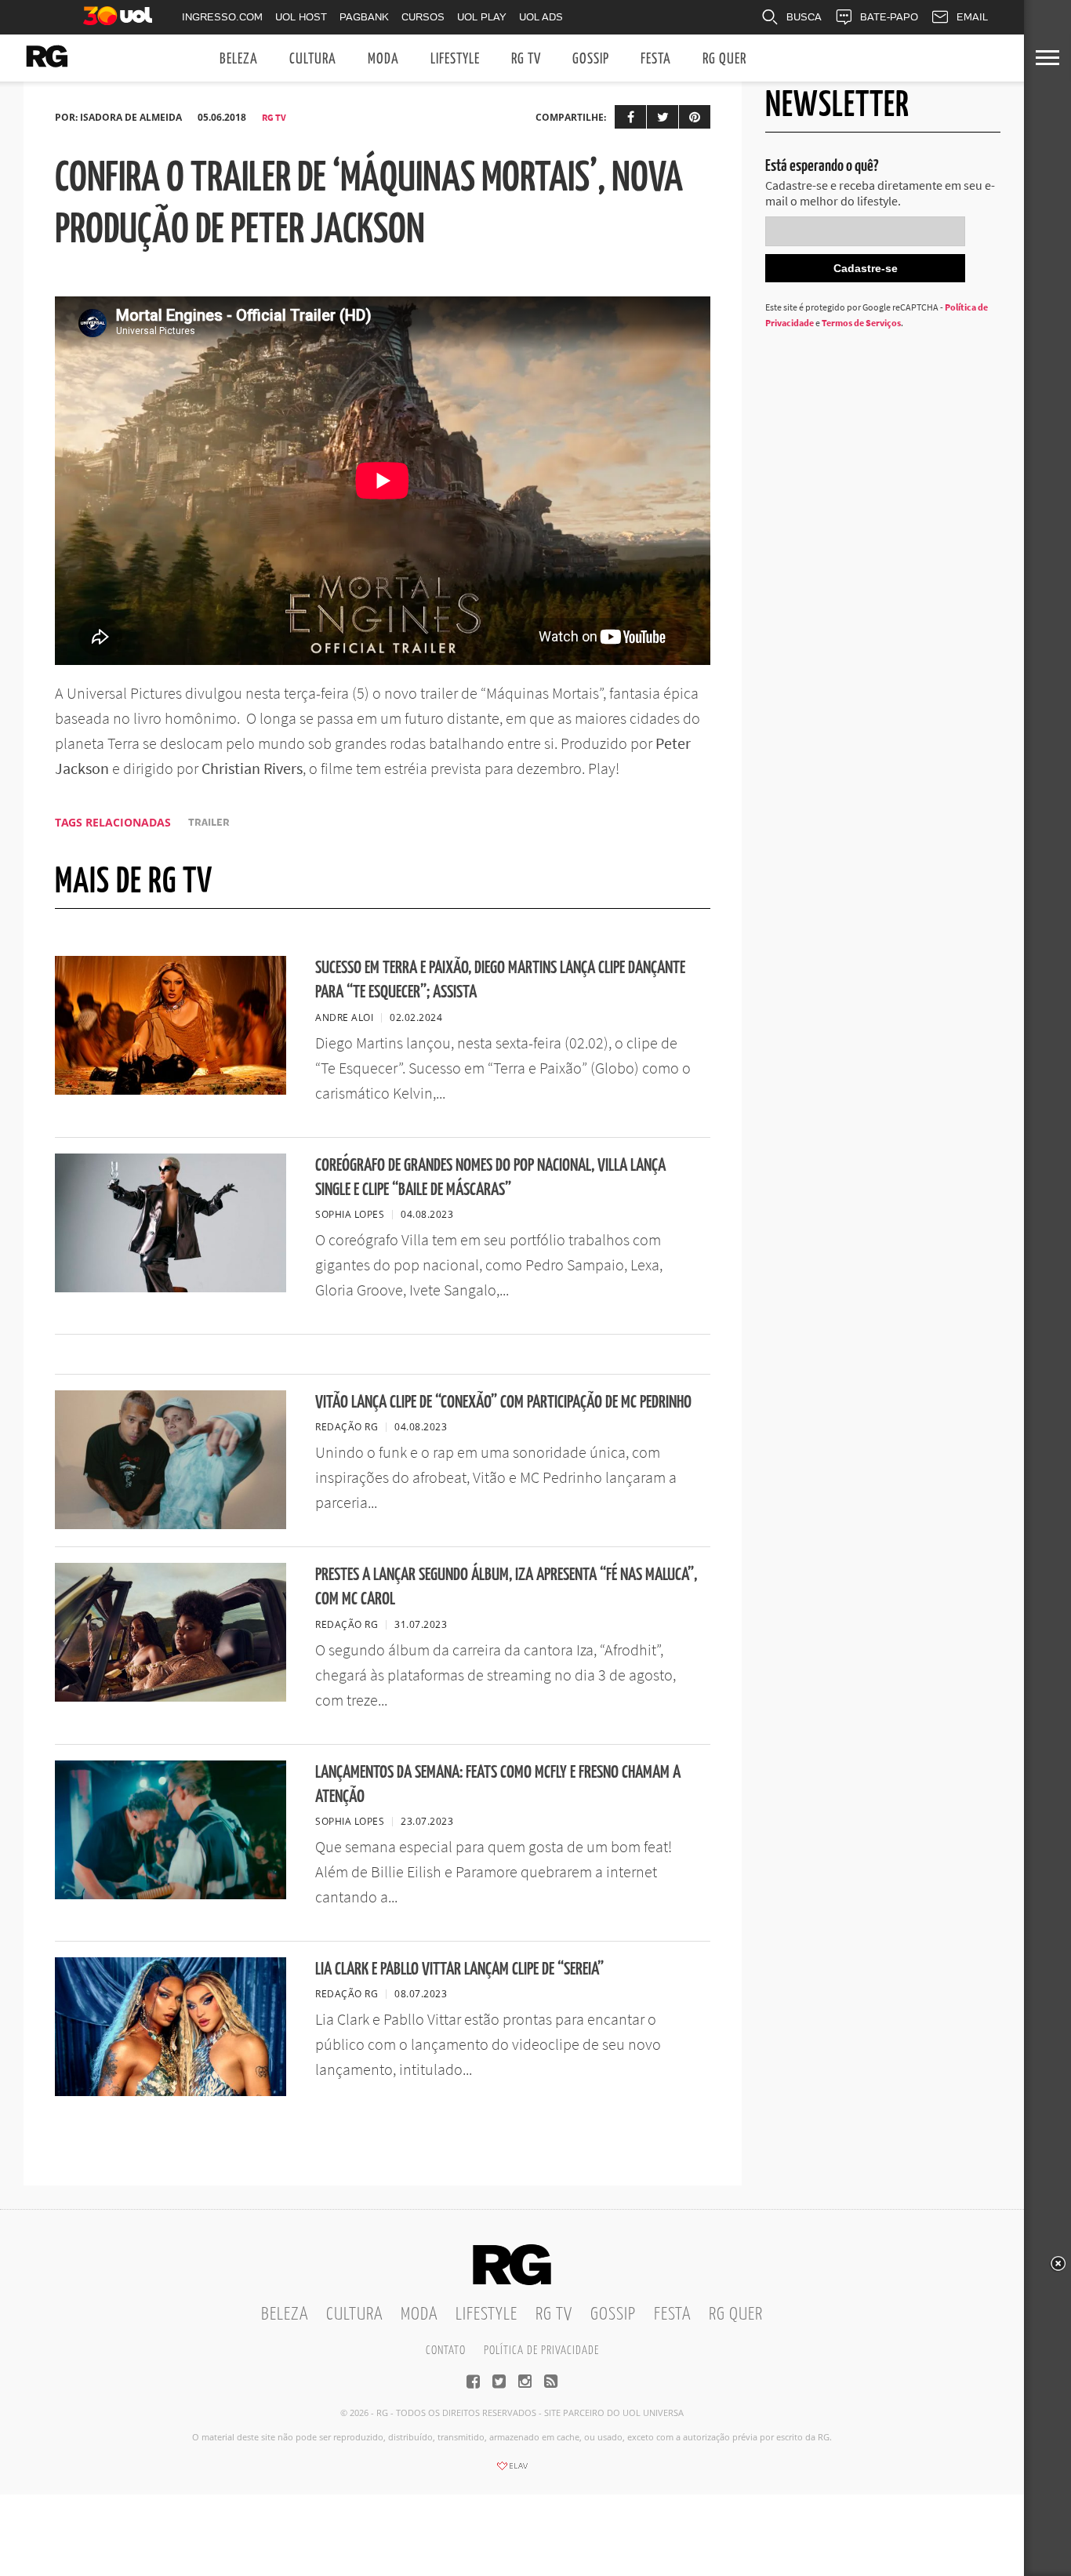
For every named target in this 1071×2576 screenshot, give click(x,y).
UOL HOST (301, 17)
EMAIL (972, 17)
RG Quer (724, 59)
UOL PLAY (482, 17)
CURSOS (423, 17)
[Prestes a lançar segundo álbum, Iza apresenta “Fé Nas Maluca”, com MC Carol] (171, 1697)
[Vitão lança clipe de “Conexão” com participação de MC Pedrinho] (171, 1524)
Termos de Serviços (861, 323)
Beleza (239, 59)
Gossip (591, 59)
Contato (446, 2351)
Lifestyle (455, 59)
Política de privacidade (541, 2351)
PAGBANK (364, 17)
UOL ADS (541, 17)
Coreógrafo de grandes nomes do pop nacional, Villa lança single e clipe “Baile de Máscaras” (490, 1178)
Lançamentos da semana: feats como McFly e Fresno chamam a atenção (498, 1785)
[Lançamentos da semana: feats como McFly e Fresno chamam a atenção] (171, 1895)
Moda (383, 59)
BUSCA (804, 17)
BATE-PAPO (889, 17)
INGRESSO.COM (222, 17)
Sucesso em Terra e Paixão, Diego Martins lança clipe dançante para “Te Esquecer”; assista (500, 980)
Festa (656, 59)
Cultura (313, 59)
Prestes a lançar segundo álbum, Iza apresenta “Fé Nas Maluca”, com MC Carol (506, 1587)
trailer (209, 822)
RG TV (526, 59)
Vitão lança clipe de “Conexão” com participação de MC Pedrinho (503, 1402)
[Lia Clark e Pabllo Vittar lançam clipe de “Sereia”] (171, 2091)
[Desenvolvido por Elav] (512, 2471)
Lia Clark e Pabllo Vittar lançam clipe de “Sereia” (459, 1969)
